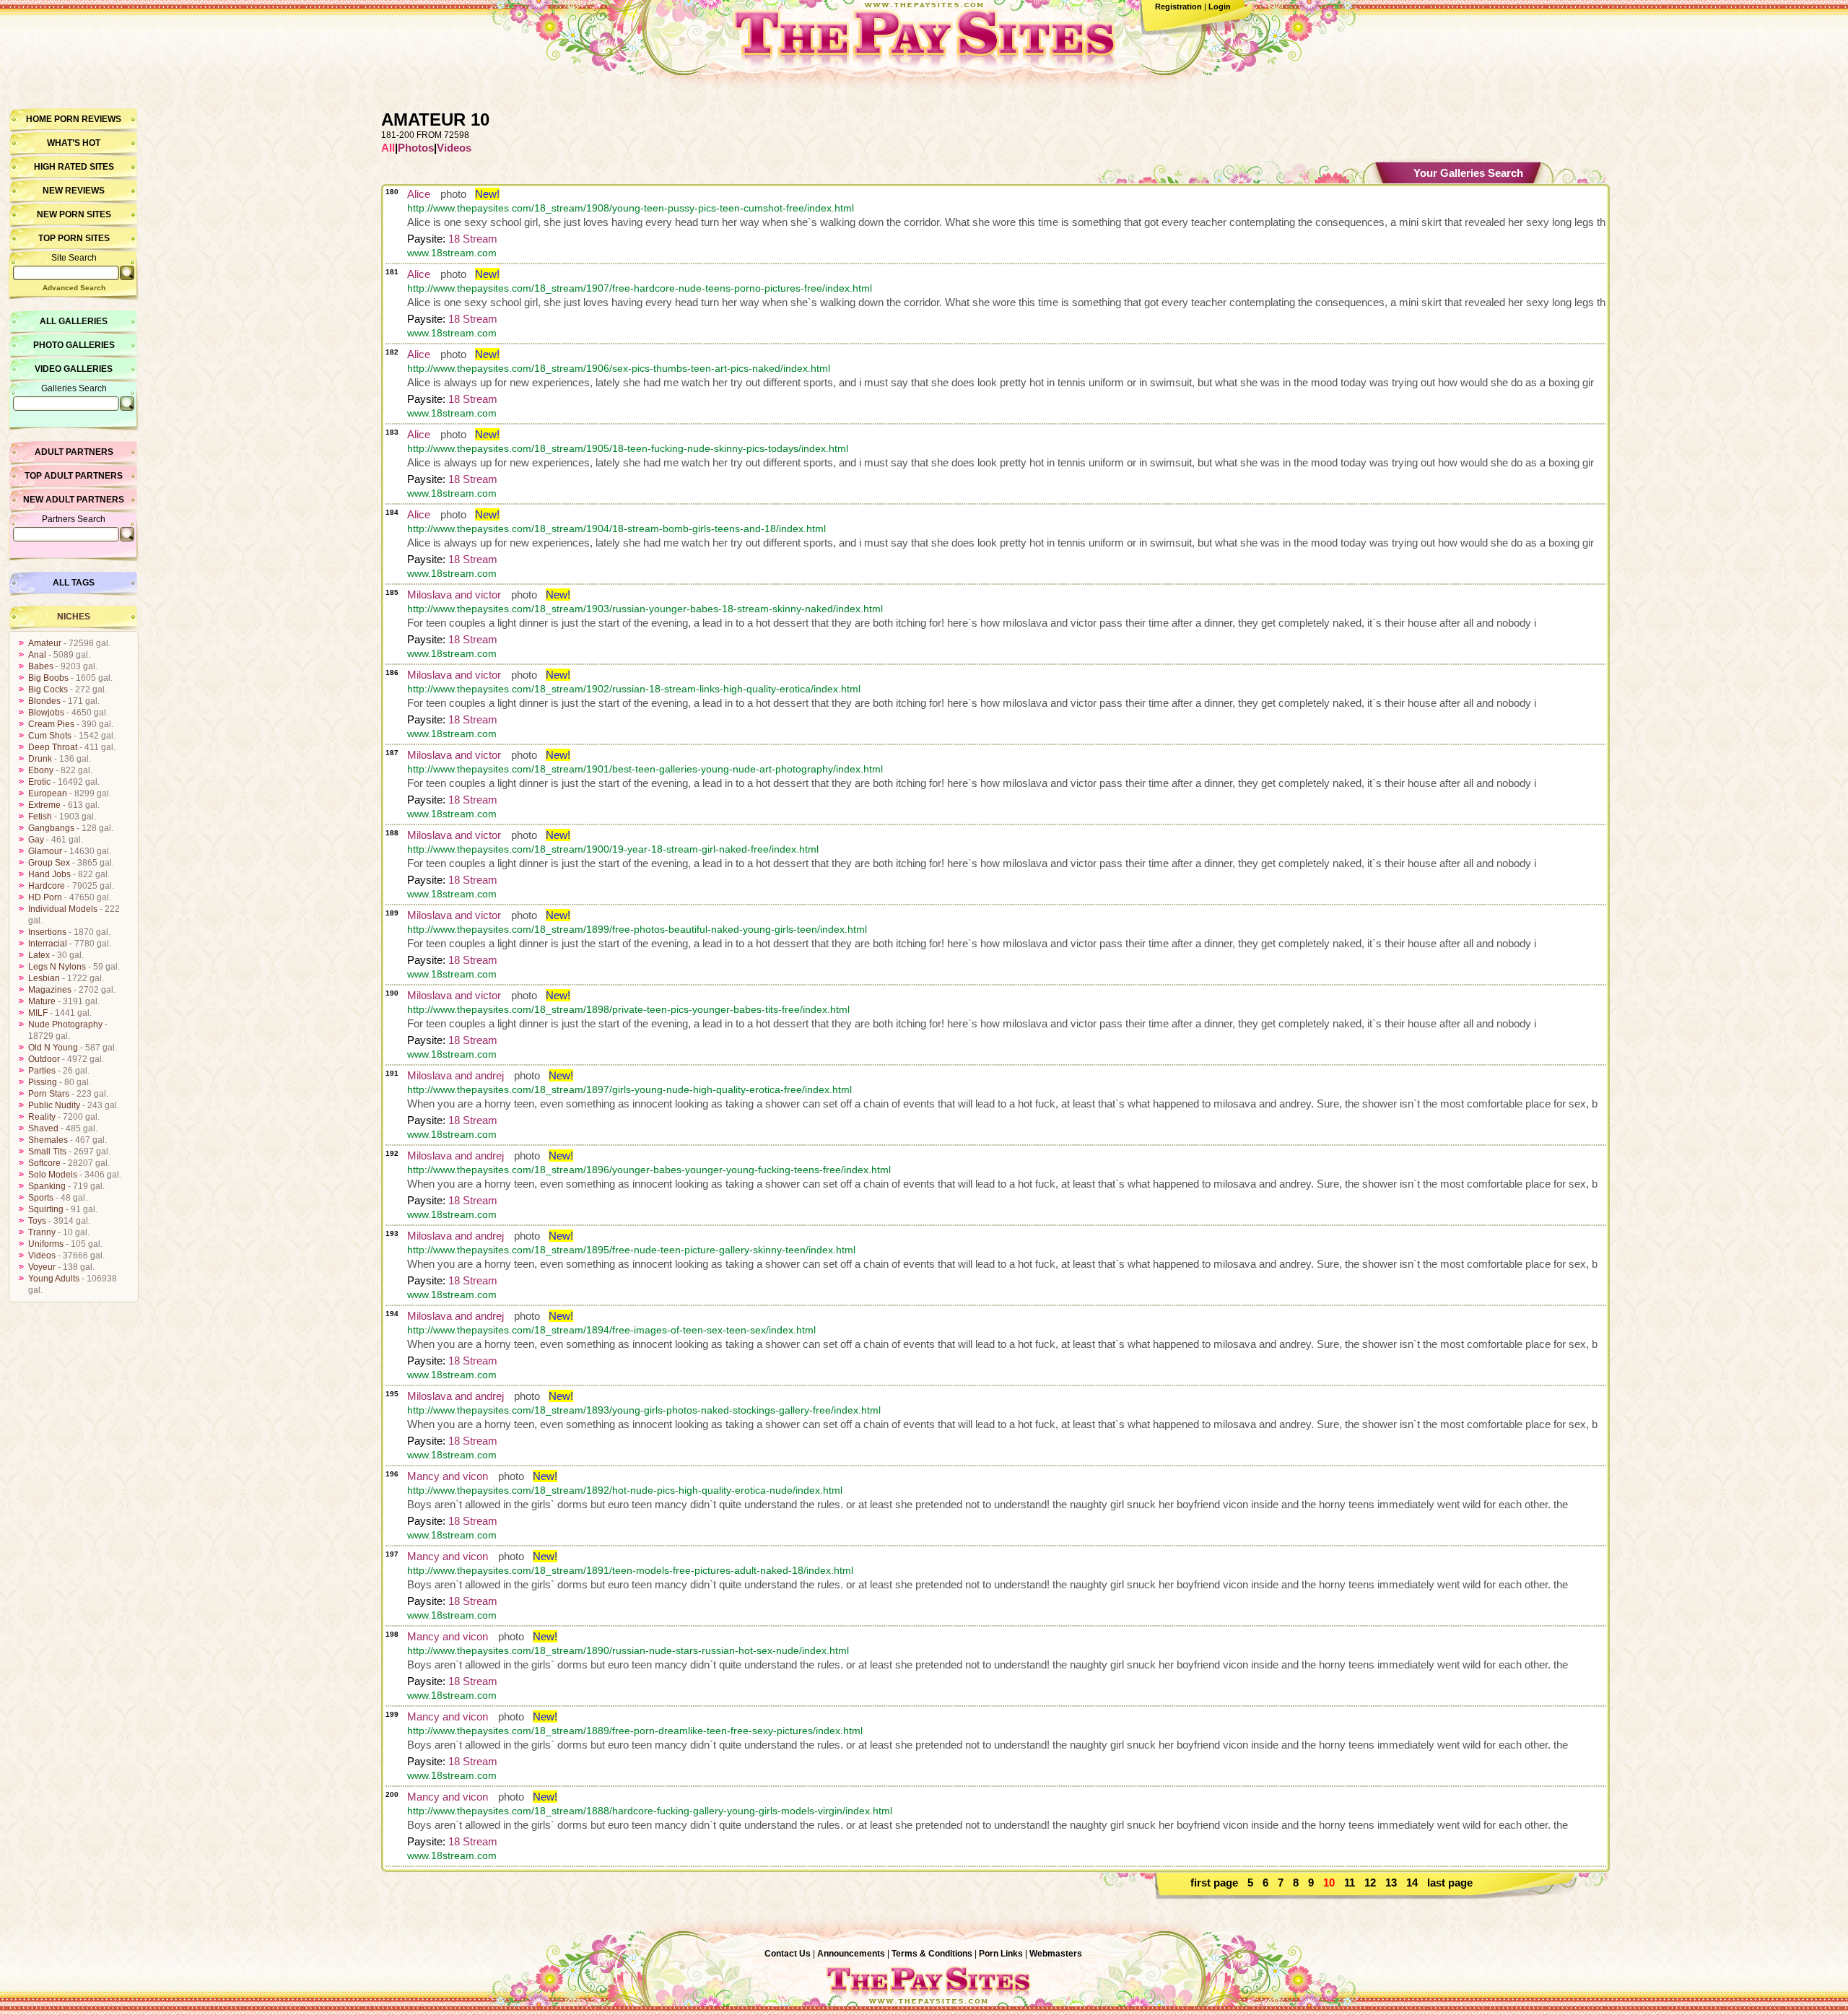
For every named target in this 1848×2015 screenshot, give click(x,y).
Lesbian (44, 978)
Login (1220, 6)
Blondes (44, 701)
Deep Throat (53, 747)
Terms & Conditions (932, 1954)
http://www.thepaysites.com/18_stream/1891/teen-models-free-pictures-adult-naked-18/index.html (630, 1570)
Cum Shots (50, 736)
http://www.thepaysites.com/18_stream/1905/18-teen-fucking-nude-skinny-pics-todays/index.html (628, 448)
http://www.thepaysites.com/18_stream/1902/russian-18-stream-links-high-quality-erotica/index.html (634, 689)
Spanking (47, 1186)
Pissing (43, 1082)
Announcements (851, 1954)
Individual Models (63, 909)
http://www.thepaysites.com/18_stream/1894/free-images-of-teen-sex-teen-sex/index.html (611, 1330)
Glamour (45, 851)
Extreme (44, 805)
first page (1214, 1883)
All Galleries (74, 321)
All (388, 148)
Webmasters (1056, 1954)
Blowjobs (46, 713)
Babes (41, 666)
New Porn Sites (74, 214)
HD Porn (45, 897)
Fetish (40, 817)
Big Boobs (48, 678)
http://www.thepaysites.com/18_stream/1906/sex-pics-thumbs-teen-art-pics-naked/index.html (619, 368)
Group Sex (49, 863)
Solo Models (53, 1175)
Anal (37, 655)
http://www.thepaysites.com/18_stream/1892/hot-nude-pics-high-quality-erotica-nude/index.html (625, 1490)
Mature (42, 1001)
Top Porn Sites (74, 238)
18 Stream (473, 239)
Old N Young (53, 1048)
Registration (1178, 6)
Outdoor (44, 1059)
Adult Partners (74, 452)
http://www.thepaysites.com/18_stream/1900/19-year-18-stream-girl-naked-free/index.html (613, 849)
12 (1370, 1883)
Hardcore (47, 886)
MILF (38, 1013)
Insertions (47, 932)
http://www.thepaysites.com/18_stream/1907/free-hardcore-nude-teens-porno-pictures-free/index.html (640, 288)
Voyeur (42, 1267)
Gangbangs (51, 828)
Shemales (48, 1140)
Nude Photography (65, 1024)
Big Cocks (48, 689)
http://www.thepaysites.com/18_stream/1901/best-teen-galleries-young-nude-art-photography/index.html (645, 769)
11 (1350, 1883)
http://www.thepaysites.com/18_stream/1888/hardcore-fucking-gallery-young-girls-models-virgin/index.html (650, 1811)
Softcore (44, 1163)
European (48, 793)
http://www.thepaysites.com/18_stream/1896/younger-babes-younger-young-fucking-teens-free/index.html (649, 1170)
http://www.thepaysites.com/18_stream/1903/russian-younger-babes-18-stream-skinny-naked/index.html (645, 609)
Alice (419, 194)
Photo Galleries (74, 345)
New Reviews (74, 191)
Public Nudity (54, 1105)
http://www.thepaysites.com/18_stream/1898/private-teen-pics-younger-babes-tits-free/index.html (628, 1009)
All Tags (74, 583)
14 (1412, 1883)
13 (1391, 1883)
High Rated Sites (74, 167)
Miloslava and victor (454, 595)
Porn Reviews (88, 119)
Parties (42, 1071)
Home (39, 119)
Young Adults (54, 1279)
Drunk (40, 759)
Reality (42, 1117)
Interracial (48, 944)
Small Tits (47, 1152)
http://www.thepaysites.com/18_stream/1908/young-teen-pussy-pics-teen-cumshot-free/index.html (631, 208)
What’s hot (74, 143)
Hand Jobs (49, 874)
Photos (416, 148)
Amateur (45, 643)
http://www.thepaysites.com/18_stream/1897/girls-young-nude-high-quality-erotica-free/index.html (629, 1089)
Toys (37, 1221)
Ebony (41, 770)
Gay (36, 840)
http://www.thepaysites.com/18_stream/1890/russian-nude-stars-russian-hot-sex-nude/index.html (628, 1650)
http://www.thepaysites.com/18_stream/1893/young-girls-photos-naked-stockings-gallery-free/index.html (644, 1410)
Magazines (50, 990)
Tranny (42, 1232)
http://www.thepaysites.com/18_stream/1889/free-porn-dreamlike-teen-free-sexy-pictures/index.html (635, 1731)
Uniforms (46, 1244)
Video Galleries (74, 369)
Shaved (43, 1128)
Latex (39, 955)
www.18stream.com (452, 253)
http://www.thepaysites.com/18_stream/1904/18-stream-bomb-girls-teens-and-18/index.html (616, 528)
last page (1450, 1883)
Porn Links (1001, 1954)
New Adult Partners (74, 500)
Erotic (39, 782)
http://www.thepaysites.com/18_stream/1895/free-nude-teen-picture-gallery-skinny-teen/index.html (631, 1250)
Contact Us (788, 1954)
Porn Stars (49, 1094)
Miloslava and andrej (456, 1075)
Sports (41, 1198)
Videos (42, 1255)
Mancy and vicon (448, 1476)
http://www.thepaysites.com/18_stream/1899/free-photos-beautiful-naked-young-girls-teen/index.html (637, 929)
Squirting (46, 1209)
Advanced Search (74, 288)
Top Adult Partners (74, 476)
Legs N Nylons (57, 967)
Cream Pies (51, 724)
